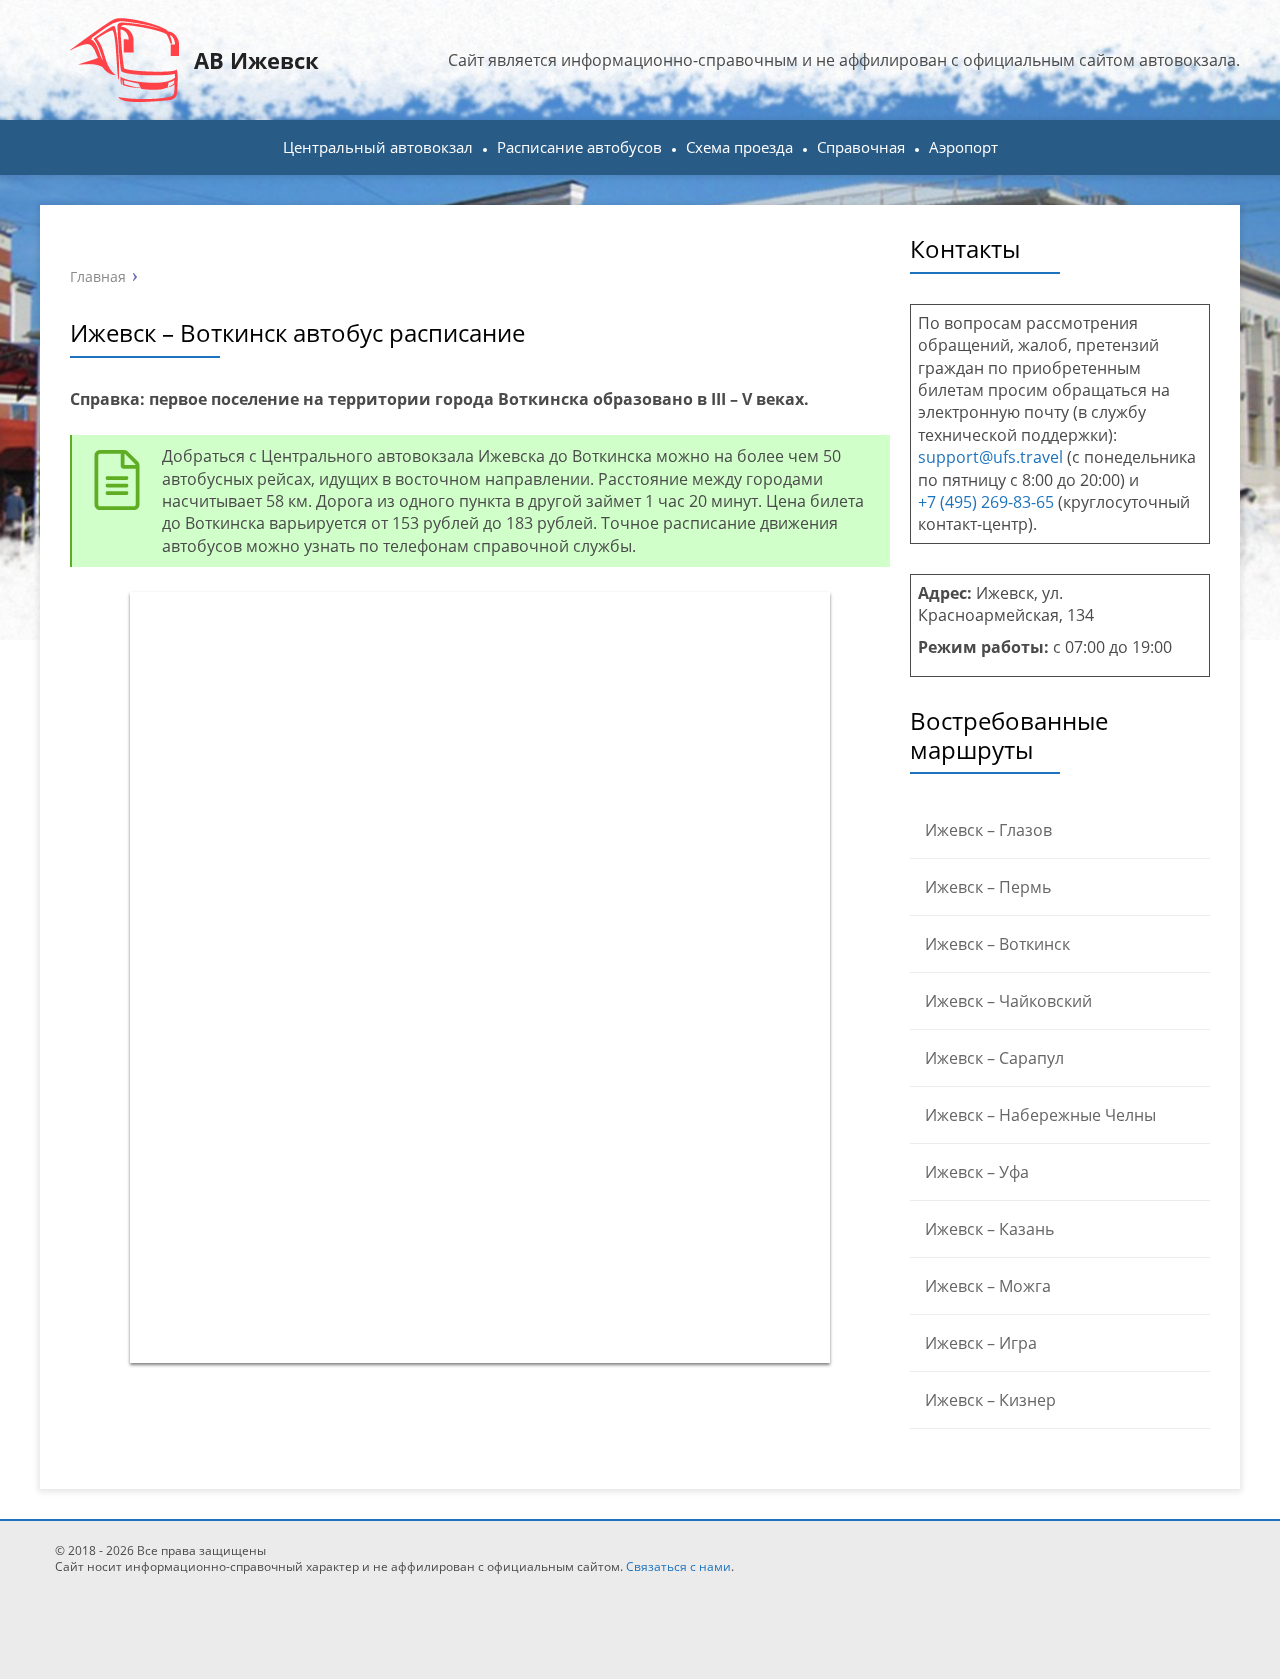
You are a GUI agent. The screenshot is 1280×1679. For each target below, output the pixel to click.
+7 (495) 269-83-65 (986, 502)
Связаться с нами (678, 1566)
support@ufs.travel (990, 457)
